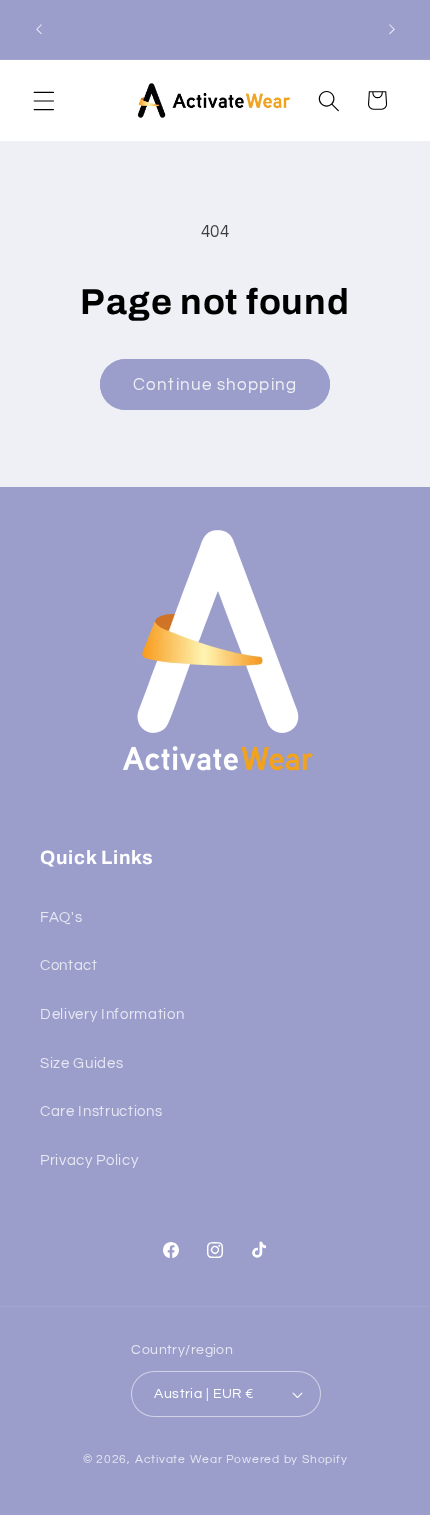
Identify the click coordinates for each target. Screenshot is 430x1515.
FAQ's (61, 917)
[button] (44, 100)
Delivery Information (112, 1014)
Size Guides (81, 1063)
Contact (69, 965)
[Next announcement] (392, 29)
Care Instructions (101, 1111)
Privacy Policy (89, 1160)
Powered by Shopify (287, 1459)
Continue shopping (215, 384)
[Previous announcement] (39, 29)
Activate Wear (179, 1459)
